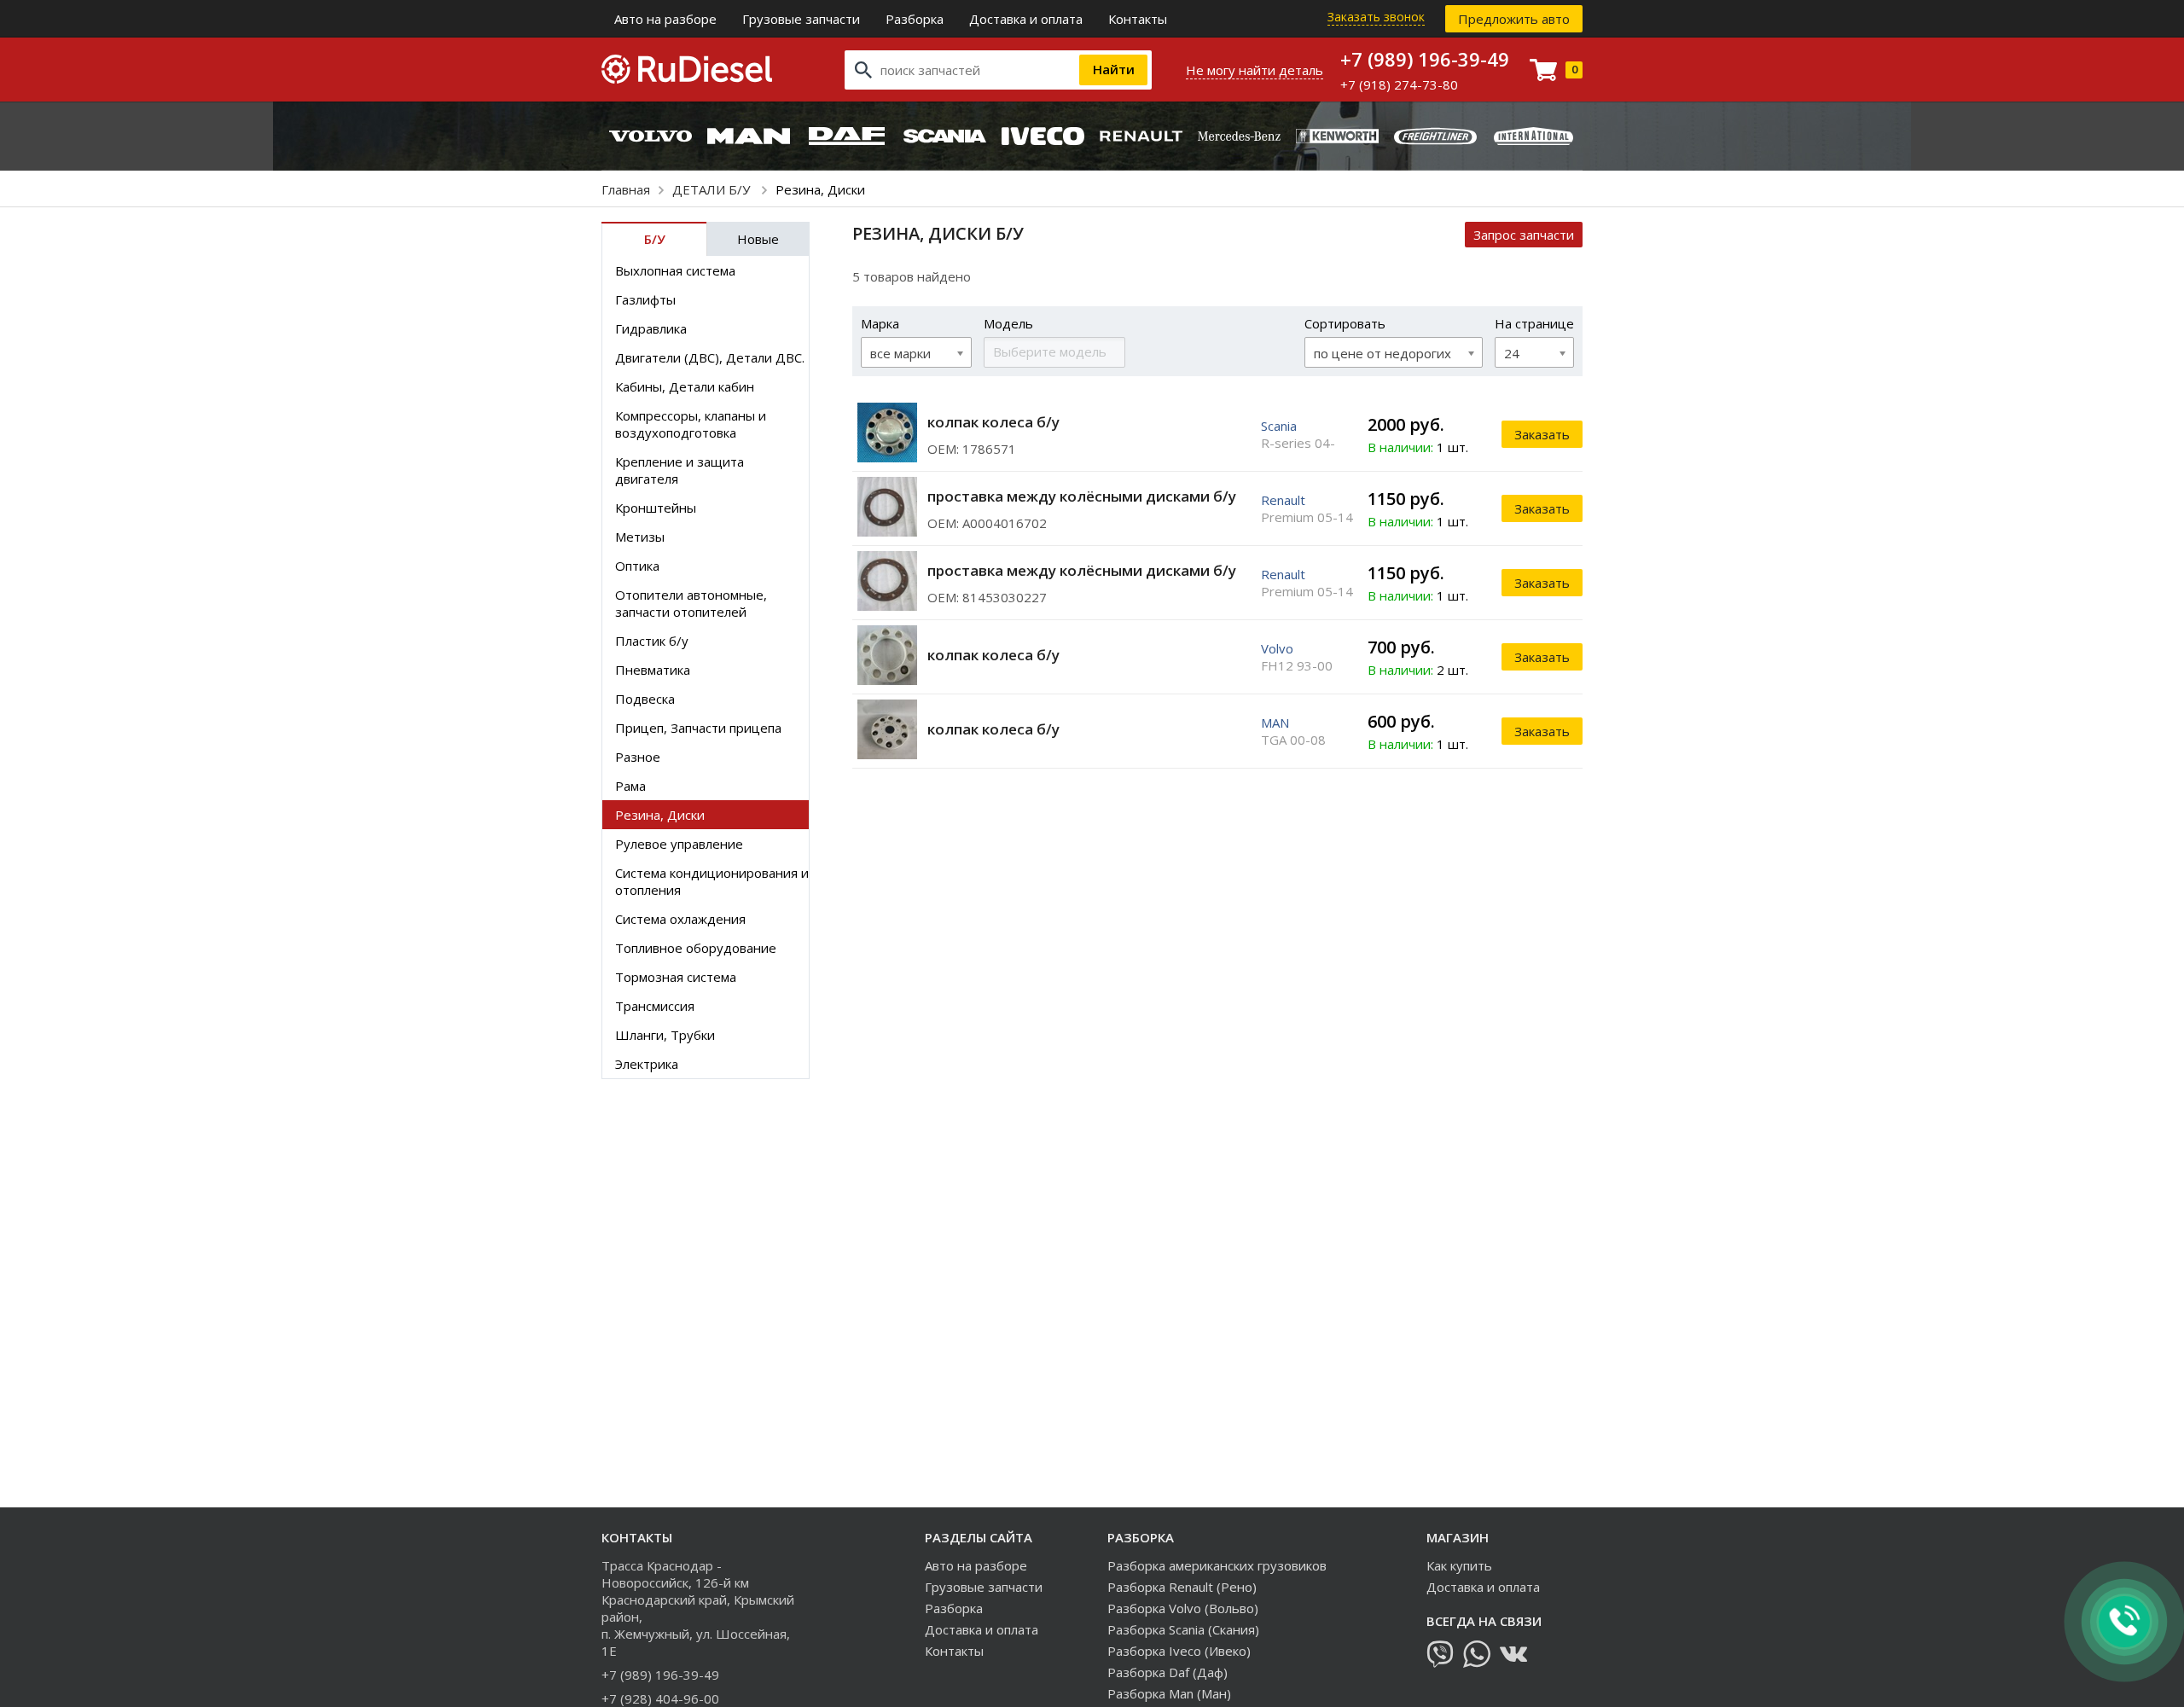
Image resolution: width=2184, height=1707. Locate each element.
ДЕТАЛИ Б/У (713, 189)
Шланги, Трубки (665, 1035)
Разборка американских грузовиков (1217, 1565)
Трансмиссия (655, 1006)
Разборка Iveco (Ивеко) (1179, 1651)
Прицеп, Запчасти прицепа (698, 728)
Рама (630, 786)
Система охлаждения (680, 919)
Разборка (915, 19)
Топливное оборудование (696, 948)
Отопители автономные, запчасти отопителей (691, 603)
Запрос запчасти (1524, 235)
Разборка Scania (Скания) (1183, 1629)
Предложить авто (1514, 19)
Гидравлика (651, 328)
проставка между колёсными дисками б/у (1082, 496)
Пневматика (653, 670)
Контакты (1138, 19)
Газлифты (645, 299)
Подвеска (645, 699)
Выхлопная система (675, 270)
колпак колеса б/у (993, 422)
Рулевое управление (679, 844)
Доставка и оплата (1026, 19)
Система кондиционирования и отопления (712, 881)
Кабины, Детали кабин (685, 386)
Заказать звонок (1376, 17)
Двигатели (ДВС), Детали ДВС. (710, 357)
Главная (626, 189)
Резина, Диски (660, 815)
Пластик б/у (652, 641)
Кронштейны (656, 508)
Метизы (640, 537)
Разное (638, 757)
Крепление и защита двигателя (680, 470)
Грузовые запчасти (801, 19)
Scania (1279, 426)
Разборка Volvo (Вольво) (1183, 1608)
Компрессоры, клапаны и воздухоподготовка (691, 424)
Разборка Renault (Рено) (1182, 1587)
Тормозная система (676, 977)
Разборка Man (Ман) (1169, 1693)
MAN (1275, 723)
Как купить (1459, 1565)
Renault (1283, 500)
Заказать (1542, 434)
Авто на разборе (665, 19)
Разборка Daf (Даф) (1168, 1672)
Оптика (637, 566)
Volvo (1277, 648)
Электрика (647, 1064)
